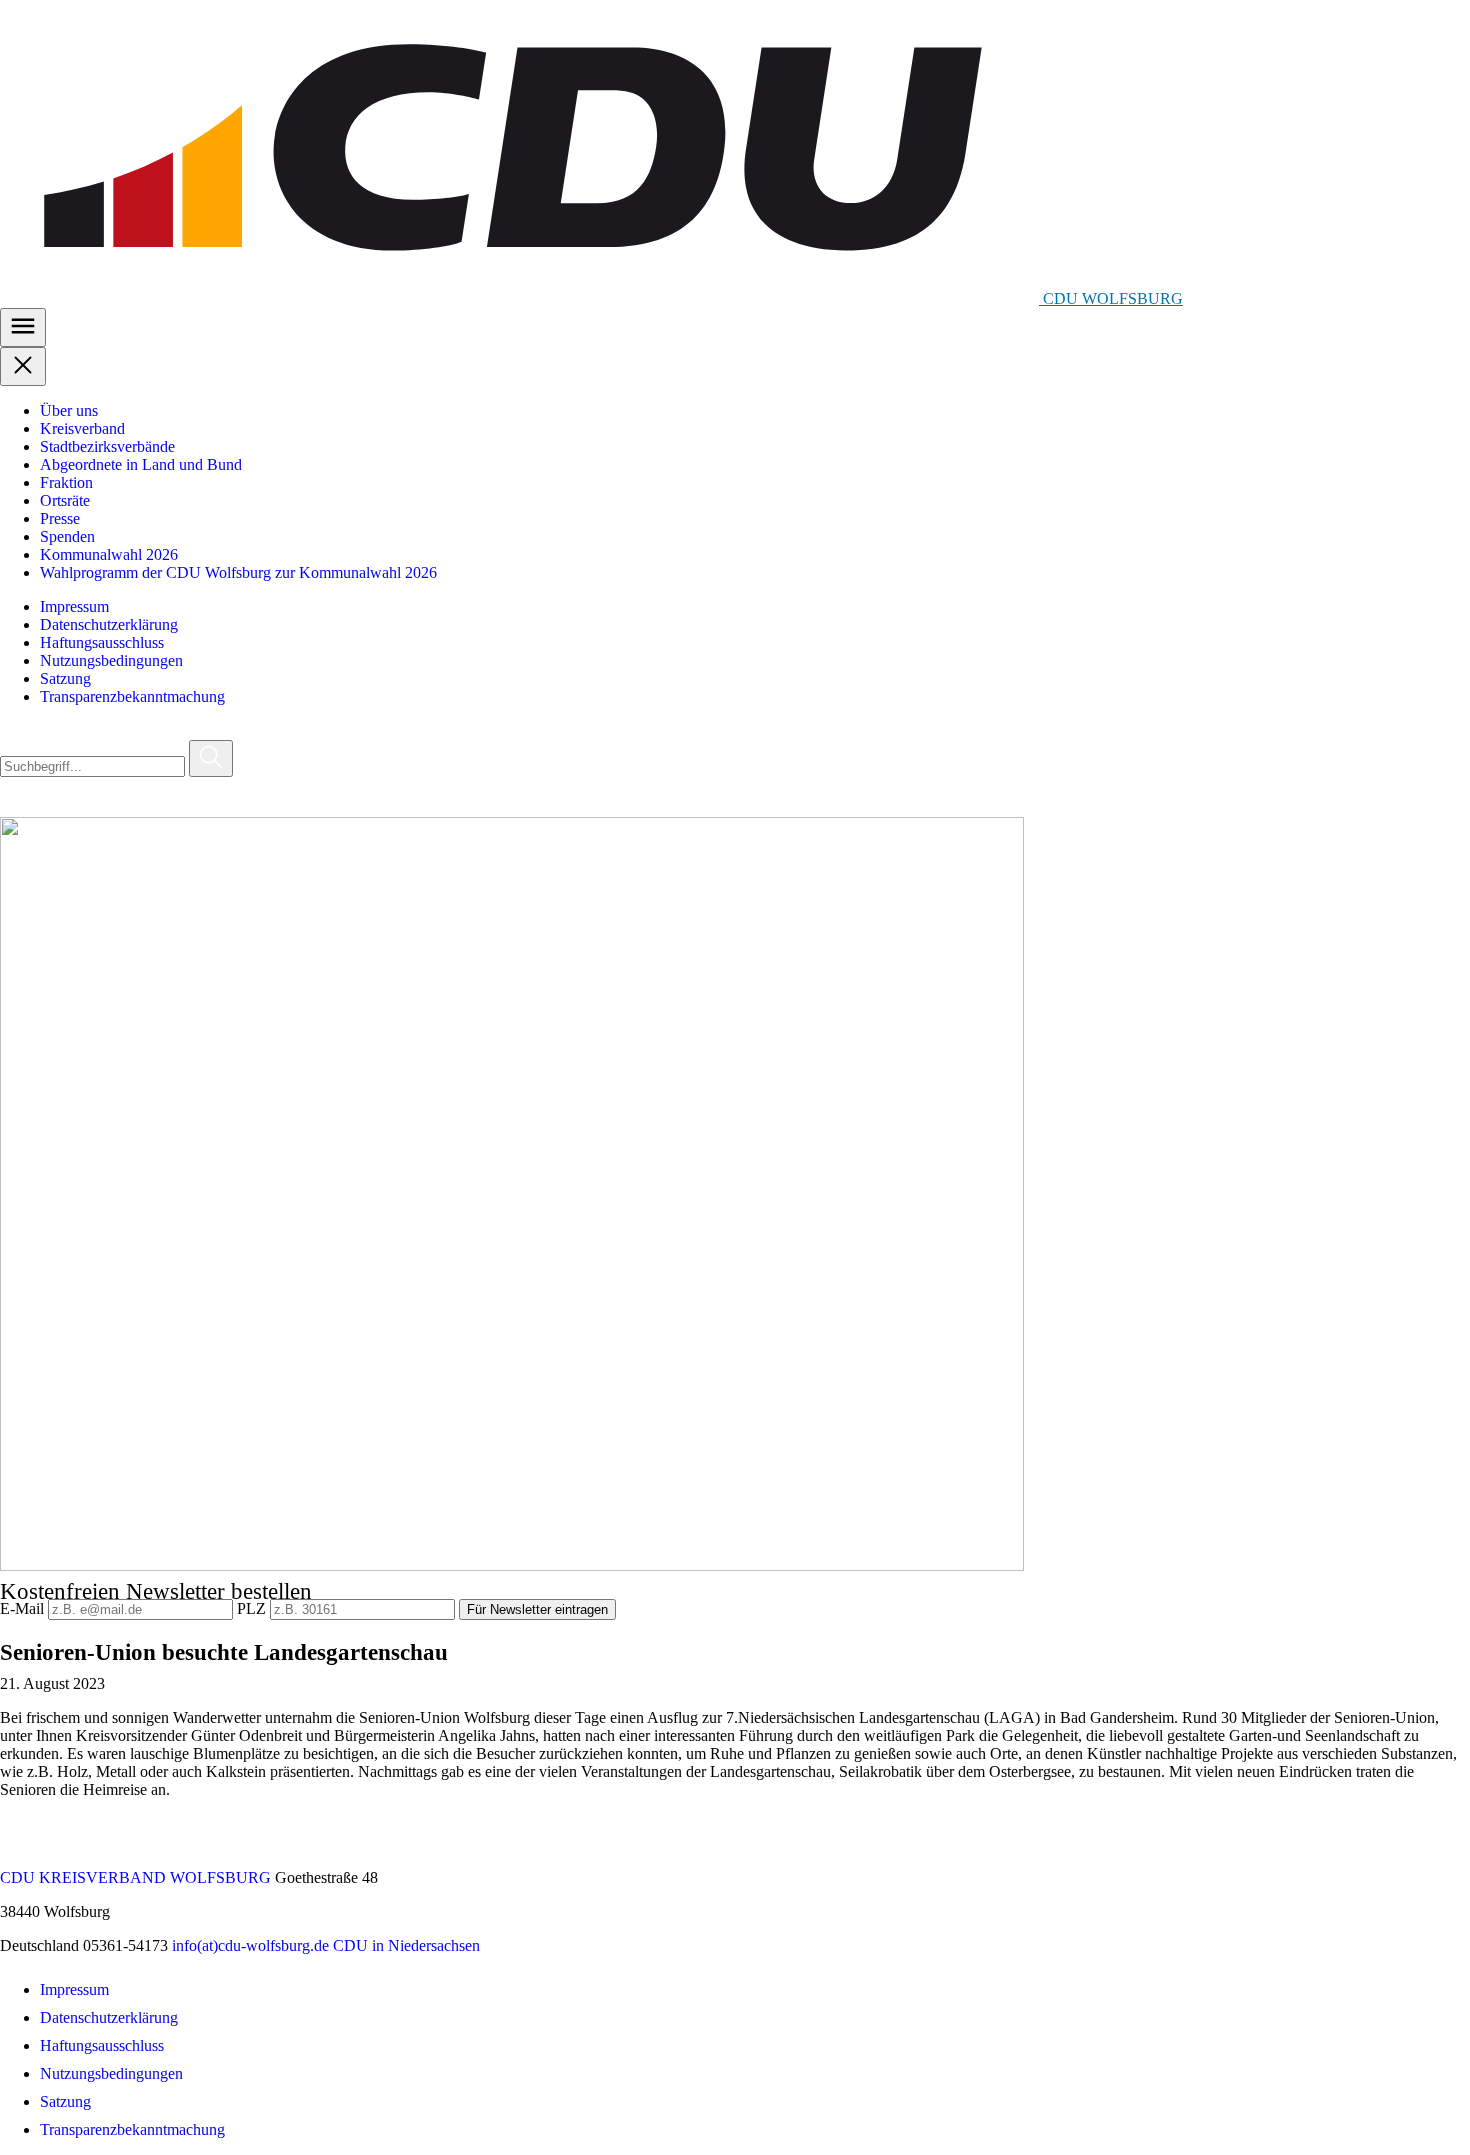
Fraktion (66, 482)
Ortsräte (65, 500)
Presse (60, 518)
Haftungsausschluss (102, 642)
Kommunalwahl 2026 (109, 554)
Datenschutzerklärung (109, 624)
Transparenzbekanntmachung (132, 696)
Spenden (67, 536)
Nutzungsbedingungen (111, 660)
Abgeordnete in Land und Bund (141, 464)
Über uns (69, 410)
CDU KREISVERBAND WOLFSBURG (135, 1877)
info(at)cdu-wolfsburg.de (250, 1945)
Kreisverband (82, 428)
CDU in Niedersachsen (406, 1945)
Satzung (65, 678)
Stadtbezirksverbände (107, 446)
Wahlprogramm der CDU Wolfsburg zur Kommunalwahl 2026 (238, 572)
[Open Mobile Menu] (23, 327)
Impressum (74, 606)
